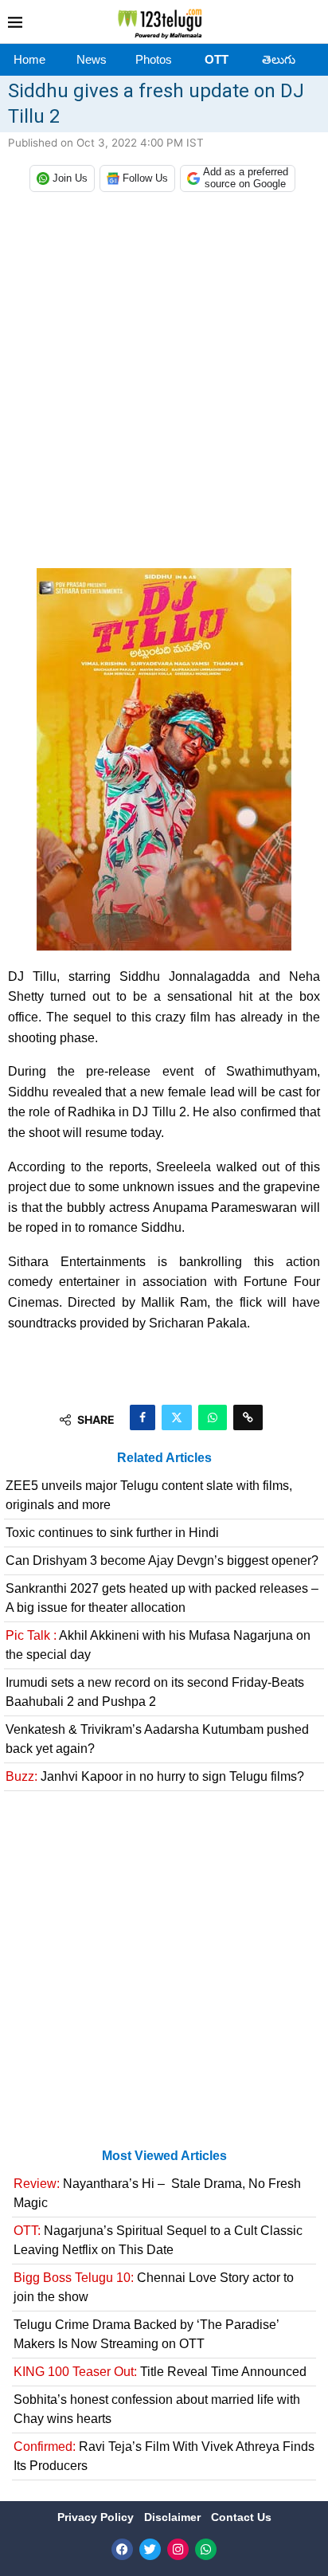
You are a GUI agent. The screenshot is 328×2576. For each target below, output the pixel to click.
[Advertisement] (164, 384)
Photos (154, 59)
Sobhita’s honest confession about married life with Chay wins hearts (157, 2409)
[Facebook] (122, 2549)
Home (29, 59)
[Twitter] (150, 2549)
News (92, 59)
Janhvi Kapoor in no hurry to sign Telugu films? (155, 1776)
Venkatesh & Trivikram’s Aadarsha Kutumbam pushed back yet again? (157, 1739)
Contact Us (241, 2517)
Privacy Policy (97, 2517)
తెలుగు (279, 59)
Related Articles (164, 1458)
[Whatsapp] (206, 2549)
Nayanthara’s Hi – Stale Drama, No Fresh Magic (157, 2193)
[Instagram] (178, 2549)
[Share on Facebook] (143, 1417)
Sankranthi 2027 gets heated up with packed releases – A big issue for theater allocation (162, 1598)
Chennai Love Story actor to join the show (154, 2287)
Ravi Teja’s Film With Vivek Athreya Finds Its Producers (164, 2456)
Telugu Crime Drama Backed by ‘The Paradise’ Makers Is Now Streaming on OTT (146, 2334)
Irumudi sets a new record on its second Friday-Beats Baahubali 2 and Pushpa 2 (155, 1692)
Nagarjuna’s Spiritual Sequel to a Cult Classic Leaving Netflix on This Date (158, 2240)
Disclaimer (174, 2517)
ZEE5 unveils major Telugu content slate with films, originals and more (149, 1495)
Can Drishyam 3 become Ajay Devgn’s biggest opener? (162, 1560)
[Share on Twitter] (177, 1417)
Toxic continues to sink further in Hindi (112, 1533)
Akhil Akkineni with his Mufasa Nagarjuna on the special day (158, 1645)
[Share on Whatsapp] (213, 1417)
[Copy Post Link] (248, 1417)
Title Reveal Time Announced (160, 2372)
